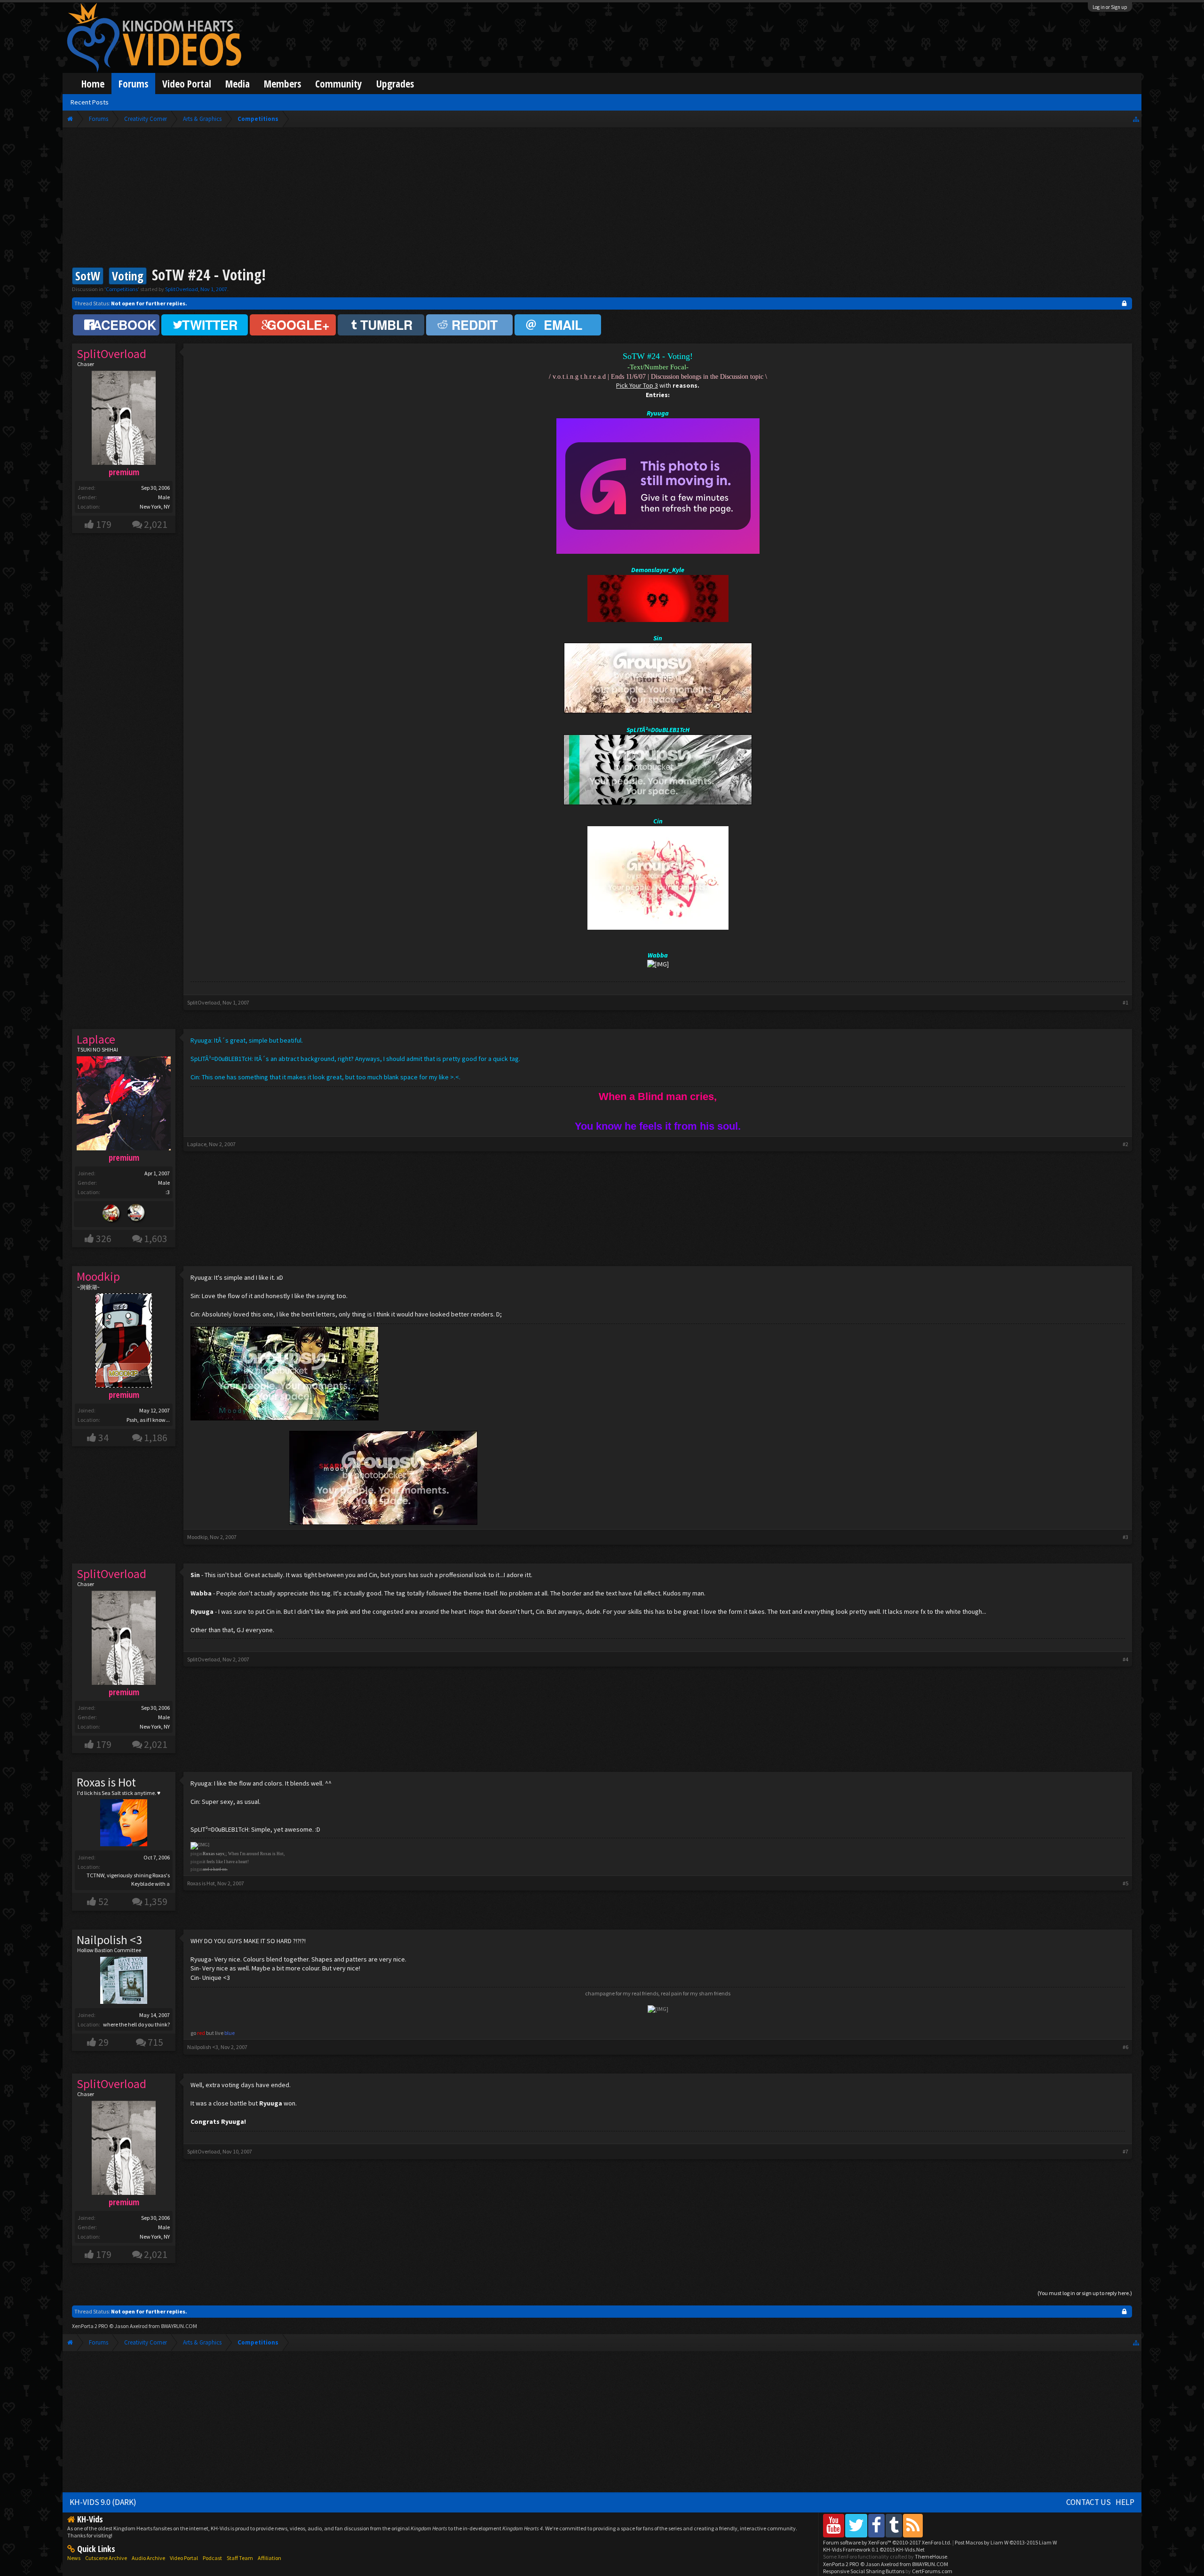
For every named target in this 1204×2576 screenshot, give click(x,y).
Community (339, 84)
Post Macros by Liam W (1006, 2542)
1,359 (156, 1902)
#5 (1125, 1883)
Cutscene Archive (106, 2558)
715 (155, 2042)
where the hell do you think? (136, 2024)
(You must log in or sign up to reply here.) (1085, 2293)
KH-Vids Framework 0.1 (874, 2549)
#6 (1125, 2047)
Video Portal (187, 84)
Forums (133, 84)
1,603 (156, 1239)
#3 (1125, 1537)
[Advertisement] (602, 199)
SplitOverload (182, 289)
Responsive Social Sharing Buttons (864, 2571)
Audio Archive (148, 2558)
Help (1125, 2502)
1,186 (156, 1438)
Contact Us (1089, 2502)
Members (282, 84)
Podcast (212, 2558)
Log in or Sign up (1110, 7)
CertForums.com (932, 2571)
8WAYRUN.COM (179, 2326)
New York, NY (155, 506)
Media (238, 84)
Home (93, 84)
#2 (1125, 1144)
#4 (1125, 1659)
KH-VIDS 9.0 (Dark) (103, 2502)
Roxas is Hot (106, 1782)
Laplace (197, 1144)
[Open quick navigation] (1136, 119)
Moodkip (197, 1537)
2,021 (156, 524)
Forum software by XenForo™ (887, 2542)
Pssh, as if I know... (148, 1420)
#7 (1125, 2151)
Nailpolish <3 (109, 1940)
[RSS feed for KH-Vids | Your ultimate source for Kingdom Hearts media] (913, 2525)
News (74, 2558)
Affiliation (269, 2558)
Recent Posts (90, 102)
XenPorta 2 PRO (90, 2326)
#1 (1125, 1002)
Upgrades (395, 84)
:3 (168, 1192)
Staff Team (240, 2558)
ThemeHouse (931, 2556)
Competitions (122, 289)
